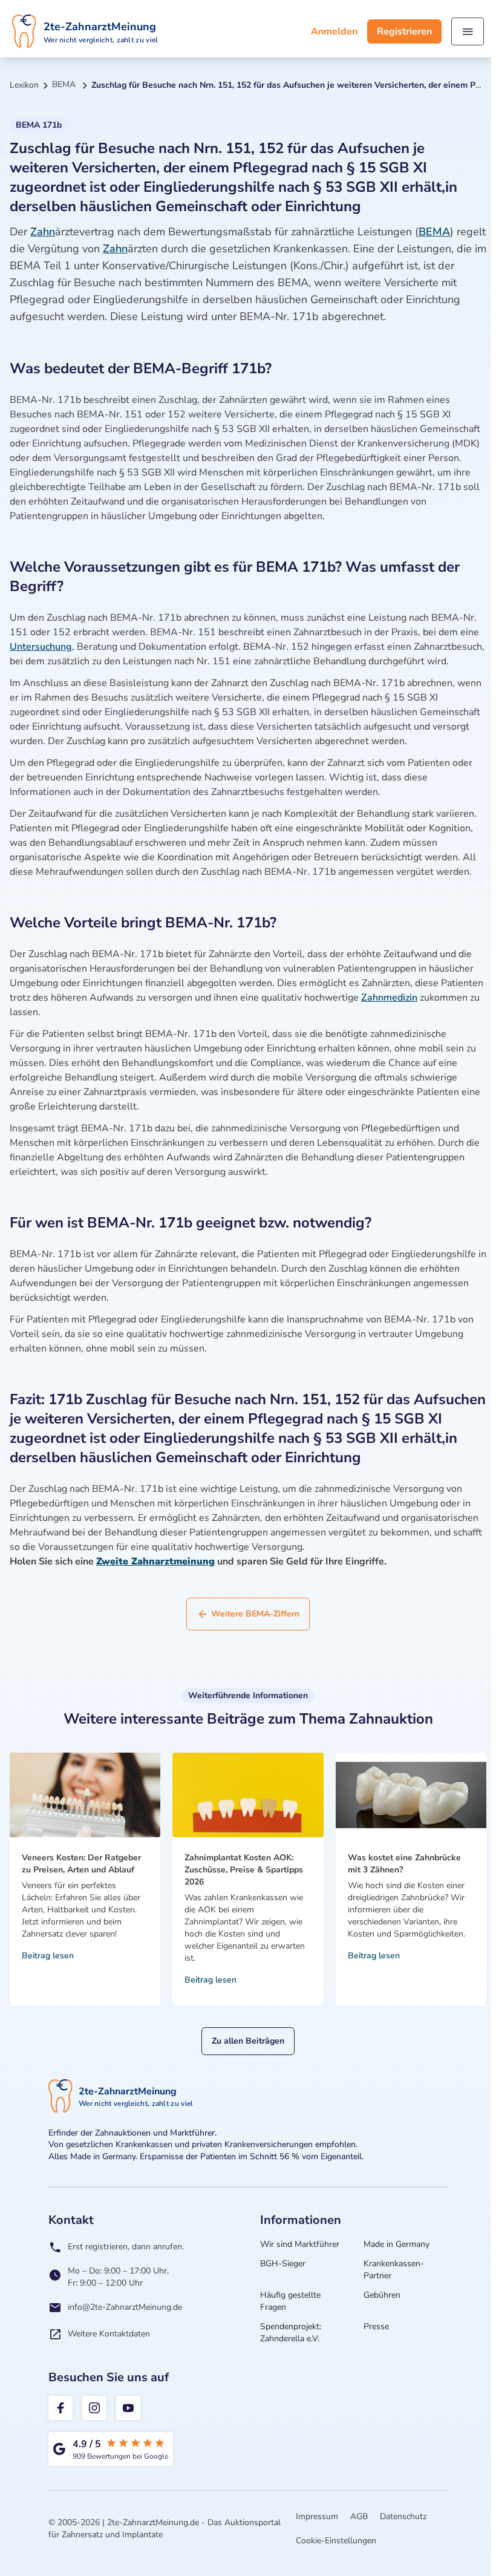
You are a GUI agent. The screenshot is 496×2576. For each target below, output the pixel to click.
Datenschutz (403, 2516)
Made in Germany (396, 2244)
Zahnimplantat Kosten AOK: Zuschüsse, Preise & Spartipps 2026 (244, 1870)
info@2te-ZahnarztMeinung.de (125, 2307)
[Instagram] (94, 2408)
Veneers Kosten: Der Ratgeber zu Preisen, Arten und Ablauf (81, 1864)
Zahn (43, 232)
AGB (359, 2516)
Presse (376, 2326)
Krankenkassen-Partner (394, 2270)
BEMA (434, 232)
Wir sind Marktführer (300, 2244)
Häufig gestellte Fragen (290, 2301)
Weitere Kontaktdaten (109, 2334)
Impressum (317, 2516)
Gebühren (382, 2295)
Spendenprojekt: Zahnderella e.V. (291, 2332)
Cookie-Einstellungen (336, 2541)
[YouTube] (128, 2408)
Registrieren (404, 31)
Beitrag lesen (48, 1956)
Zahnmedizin (389, 998)
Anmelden (334, 31)
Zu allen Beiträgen (248, 2041)
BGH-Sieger (283, 2264)
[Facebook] (60, 2408)
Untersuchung (41, 647)
